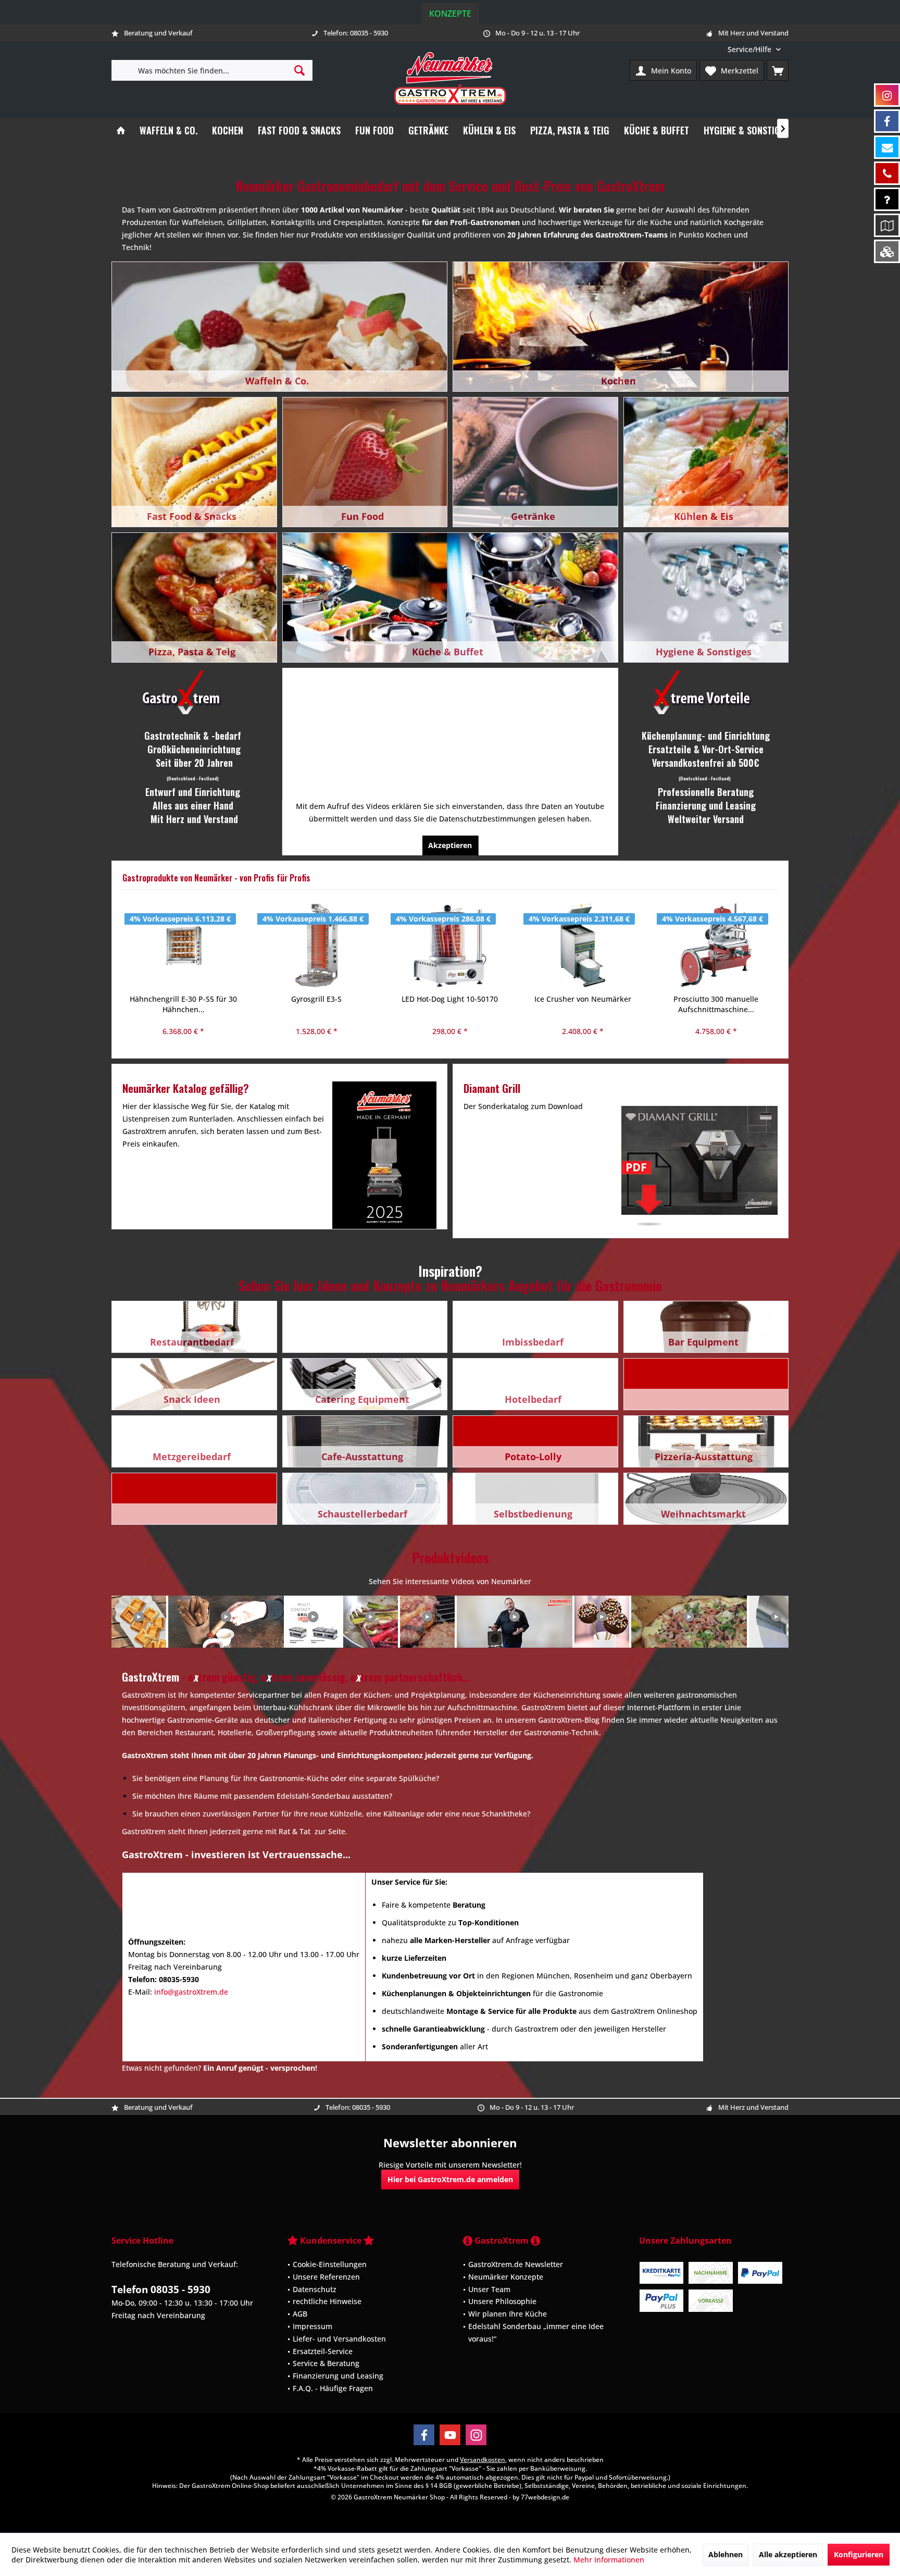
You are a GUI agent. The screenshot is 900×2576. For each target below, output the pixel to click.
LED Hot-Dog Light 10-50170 (316, 999)
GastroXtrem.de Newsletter (516, 2264)
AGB (300, 2314)
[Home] (121, 130)
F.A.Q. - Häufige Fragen (333, 2388)
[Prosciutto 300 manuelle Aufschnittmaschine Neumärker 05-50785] (583, 945)
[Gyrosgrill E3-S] (183, 945)
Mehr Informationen (609, 2560)
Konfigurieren (859, 2554)
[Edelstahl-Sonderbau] (887, 251)
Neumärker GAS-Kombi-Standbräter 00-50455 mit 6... (716, 1004)
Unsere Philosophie (502, 2301)
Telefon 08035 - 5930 (161, 2289)
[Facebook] (424, 2435)
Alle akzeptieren (788, 2554)
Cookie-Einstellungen (330, 2264)
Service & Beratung (326, 2363)
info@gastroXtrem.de (191, 1992)
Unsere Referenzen (326, 2276)
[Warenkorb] (778, 70)
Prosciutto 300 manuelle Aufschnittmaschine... (583, 1004)
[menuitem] (754, 49)
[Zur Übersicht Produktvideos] (450, 1622)
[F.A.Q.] (887, 199)
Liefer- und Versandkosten (339, 2338)
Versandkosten (483, 2460)
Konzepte (450, 14)
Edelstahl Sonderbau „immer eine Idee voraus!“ (536, 2332)
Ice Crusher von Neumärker (449, 999)
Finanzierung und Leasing (338, 2376)
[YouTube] (450, 2435)
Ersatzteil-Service (323, 2351)
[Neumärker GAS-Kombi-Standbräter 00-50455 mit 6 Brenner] (716, 945)
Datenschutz (315, 2289)
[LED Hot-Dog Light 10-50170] (317, 945)
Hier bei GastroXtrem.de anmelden (450, 2179)
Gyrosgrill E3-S (183, 999)
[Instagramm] (887, 95)
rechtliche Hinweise (327, 2301)
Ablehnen (726, 2554)
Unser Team (489, 2289)
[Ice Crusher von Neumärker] (449, 945)
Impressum (312, 2326)
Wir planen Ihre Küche (508, 2314)
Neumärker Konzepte (506, 2276)
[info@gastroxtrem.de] (887, 147)
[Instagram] (476, 2435)
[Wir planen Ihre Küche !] (887, 225)
